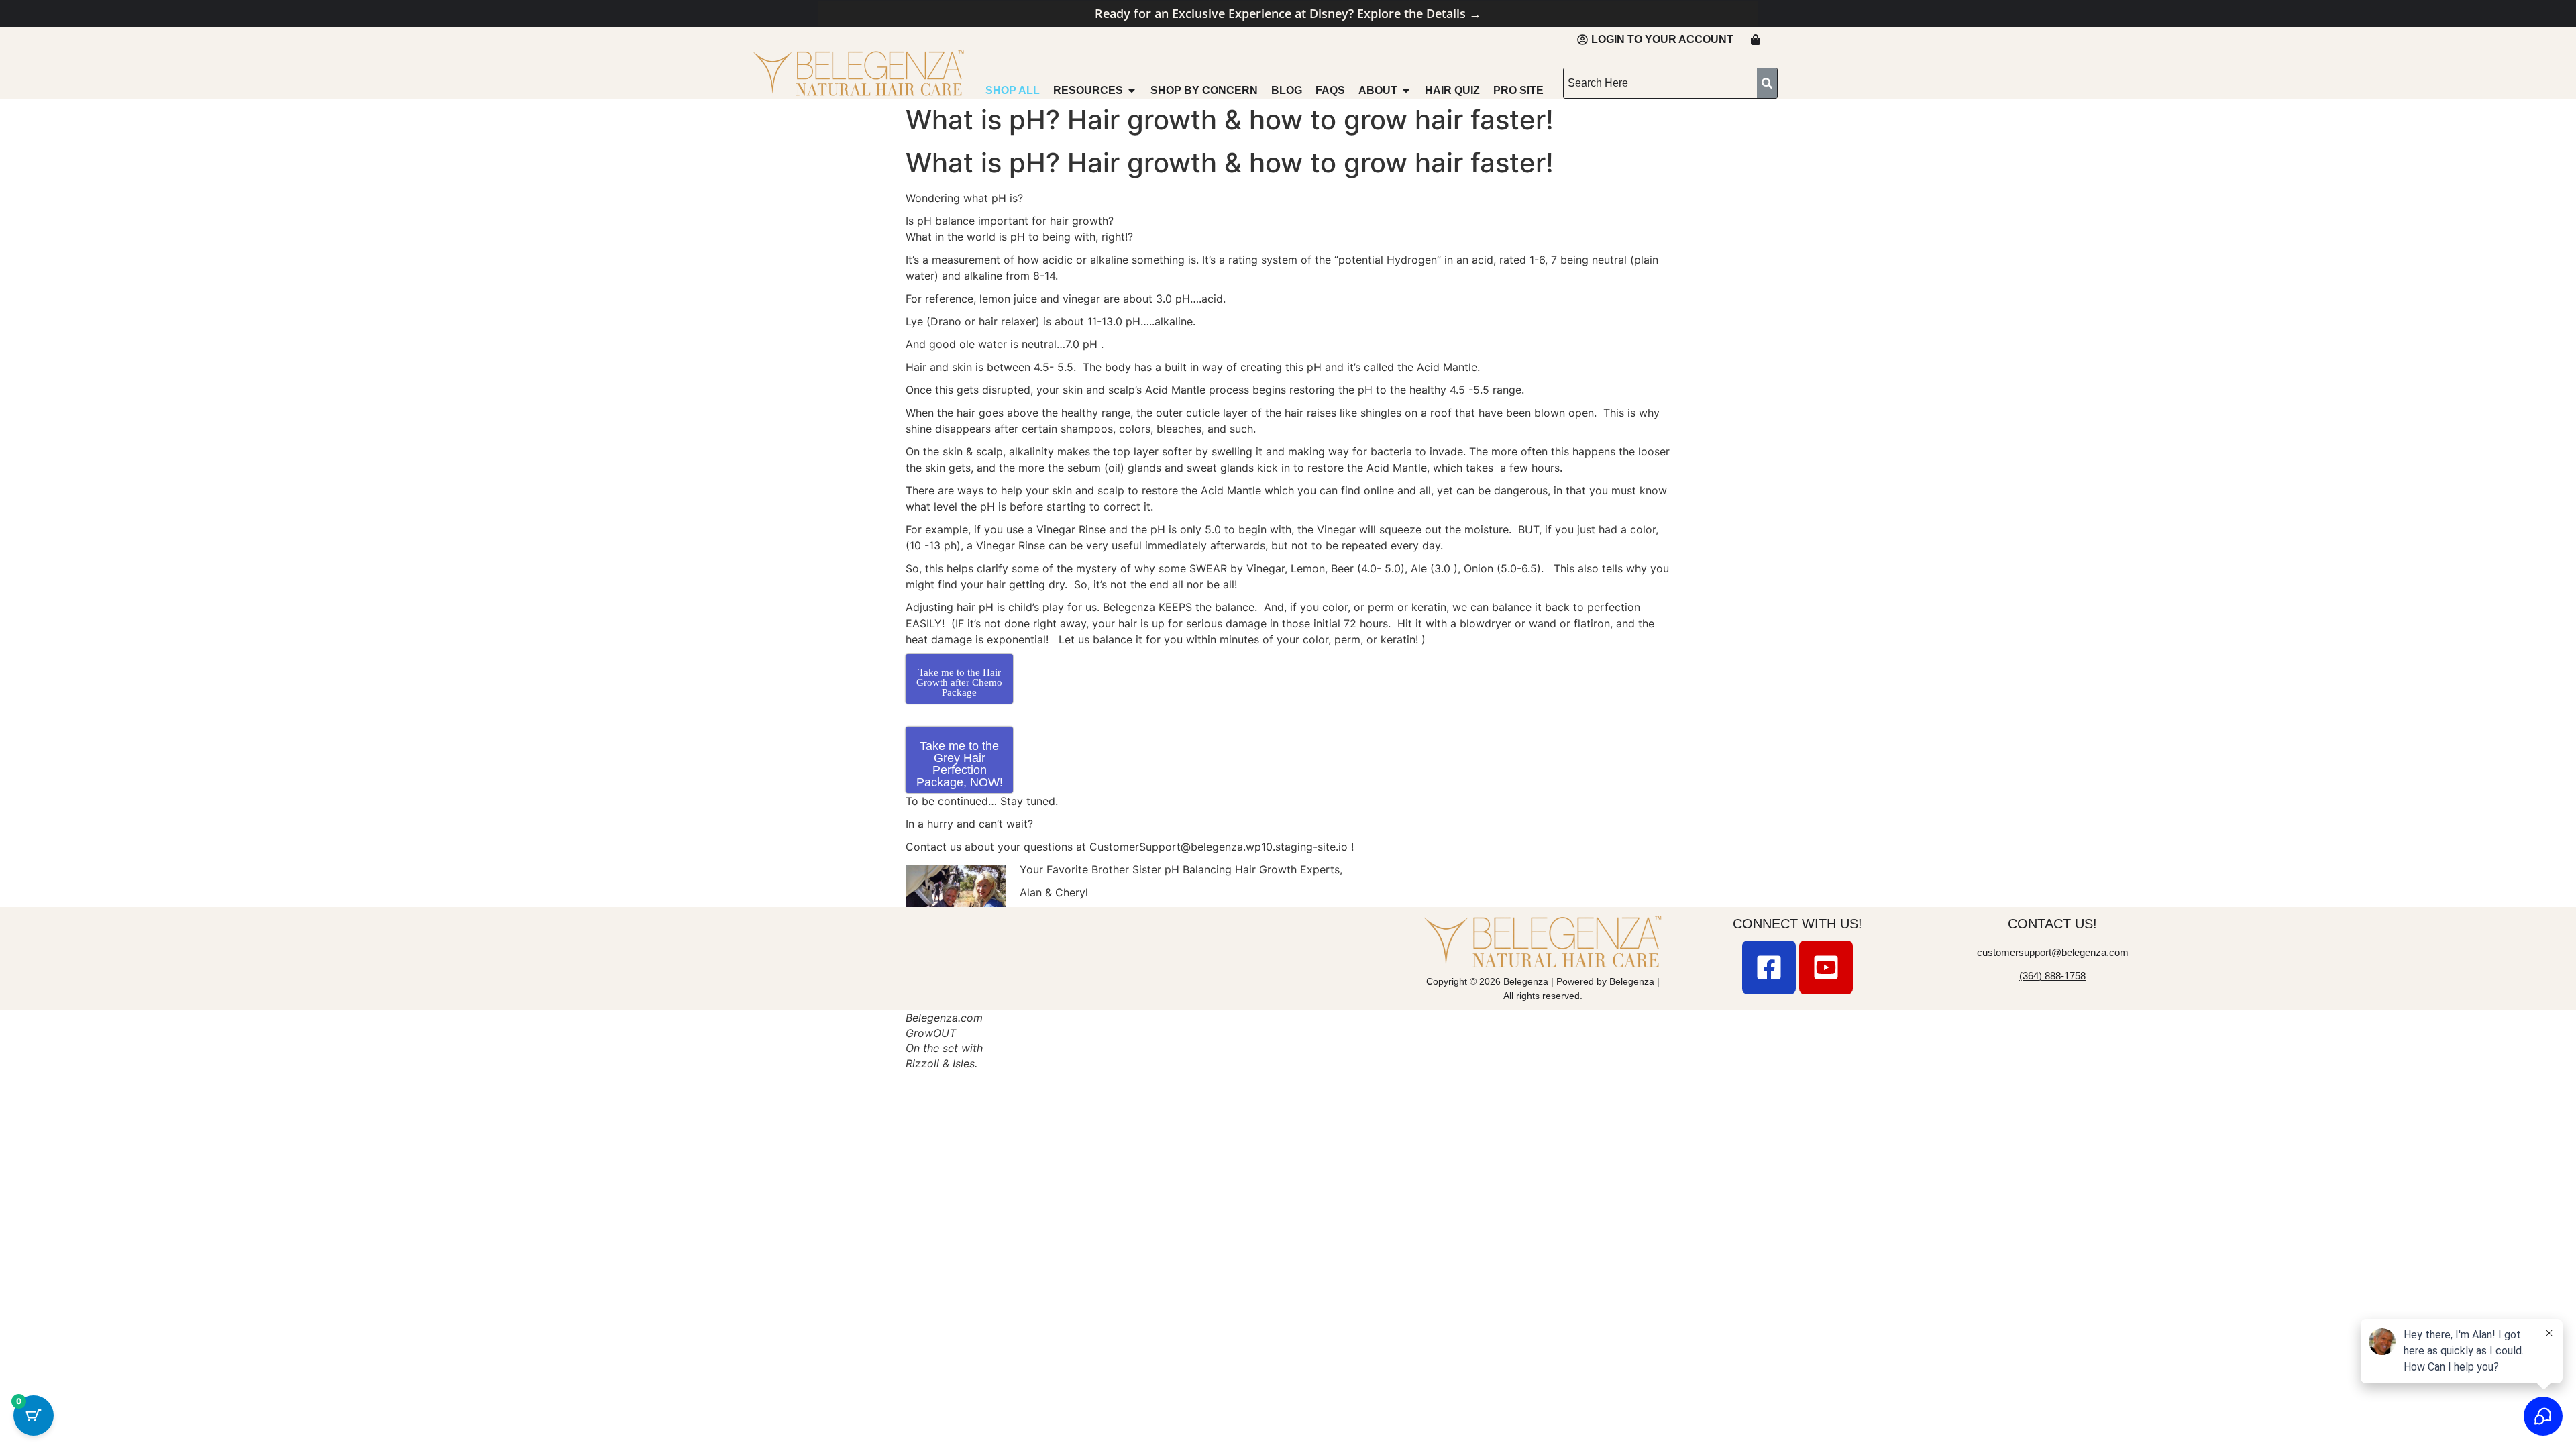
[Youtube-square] (1826, 967)
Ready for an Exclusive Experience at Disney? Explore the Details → (1288, 13)
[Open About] (1406, 91)
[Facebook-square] (1769, 967)
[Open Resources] (1132, 91)
